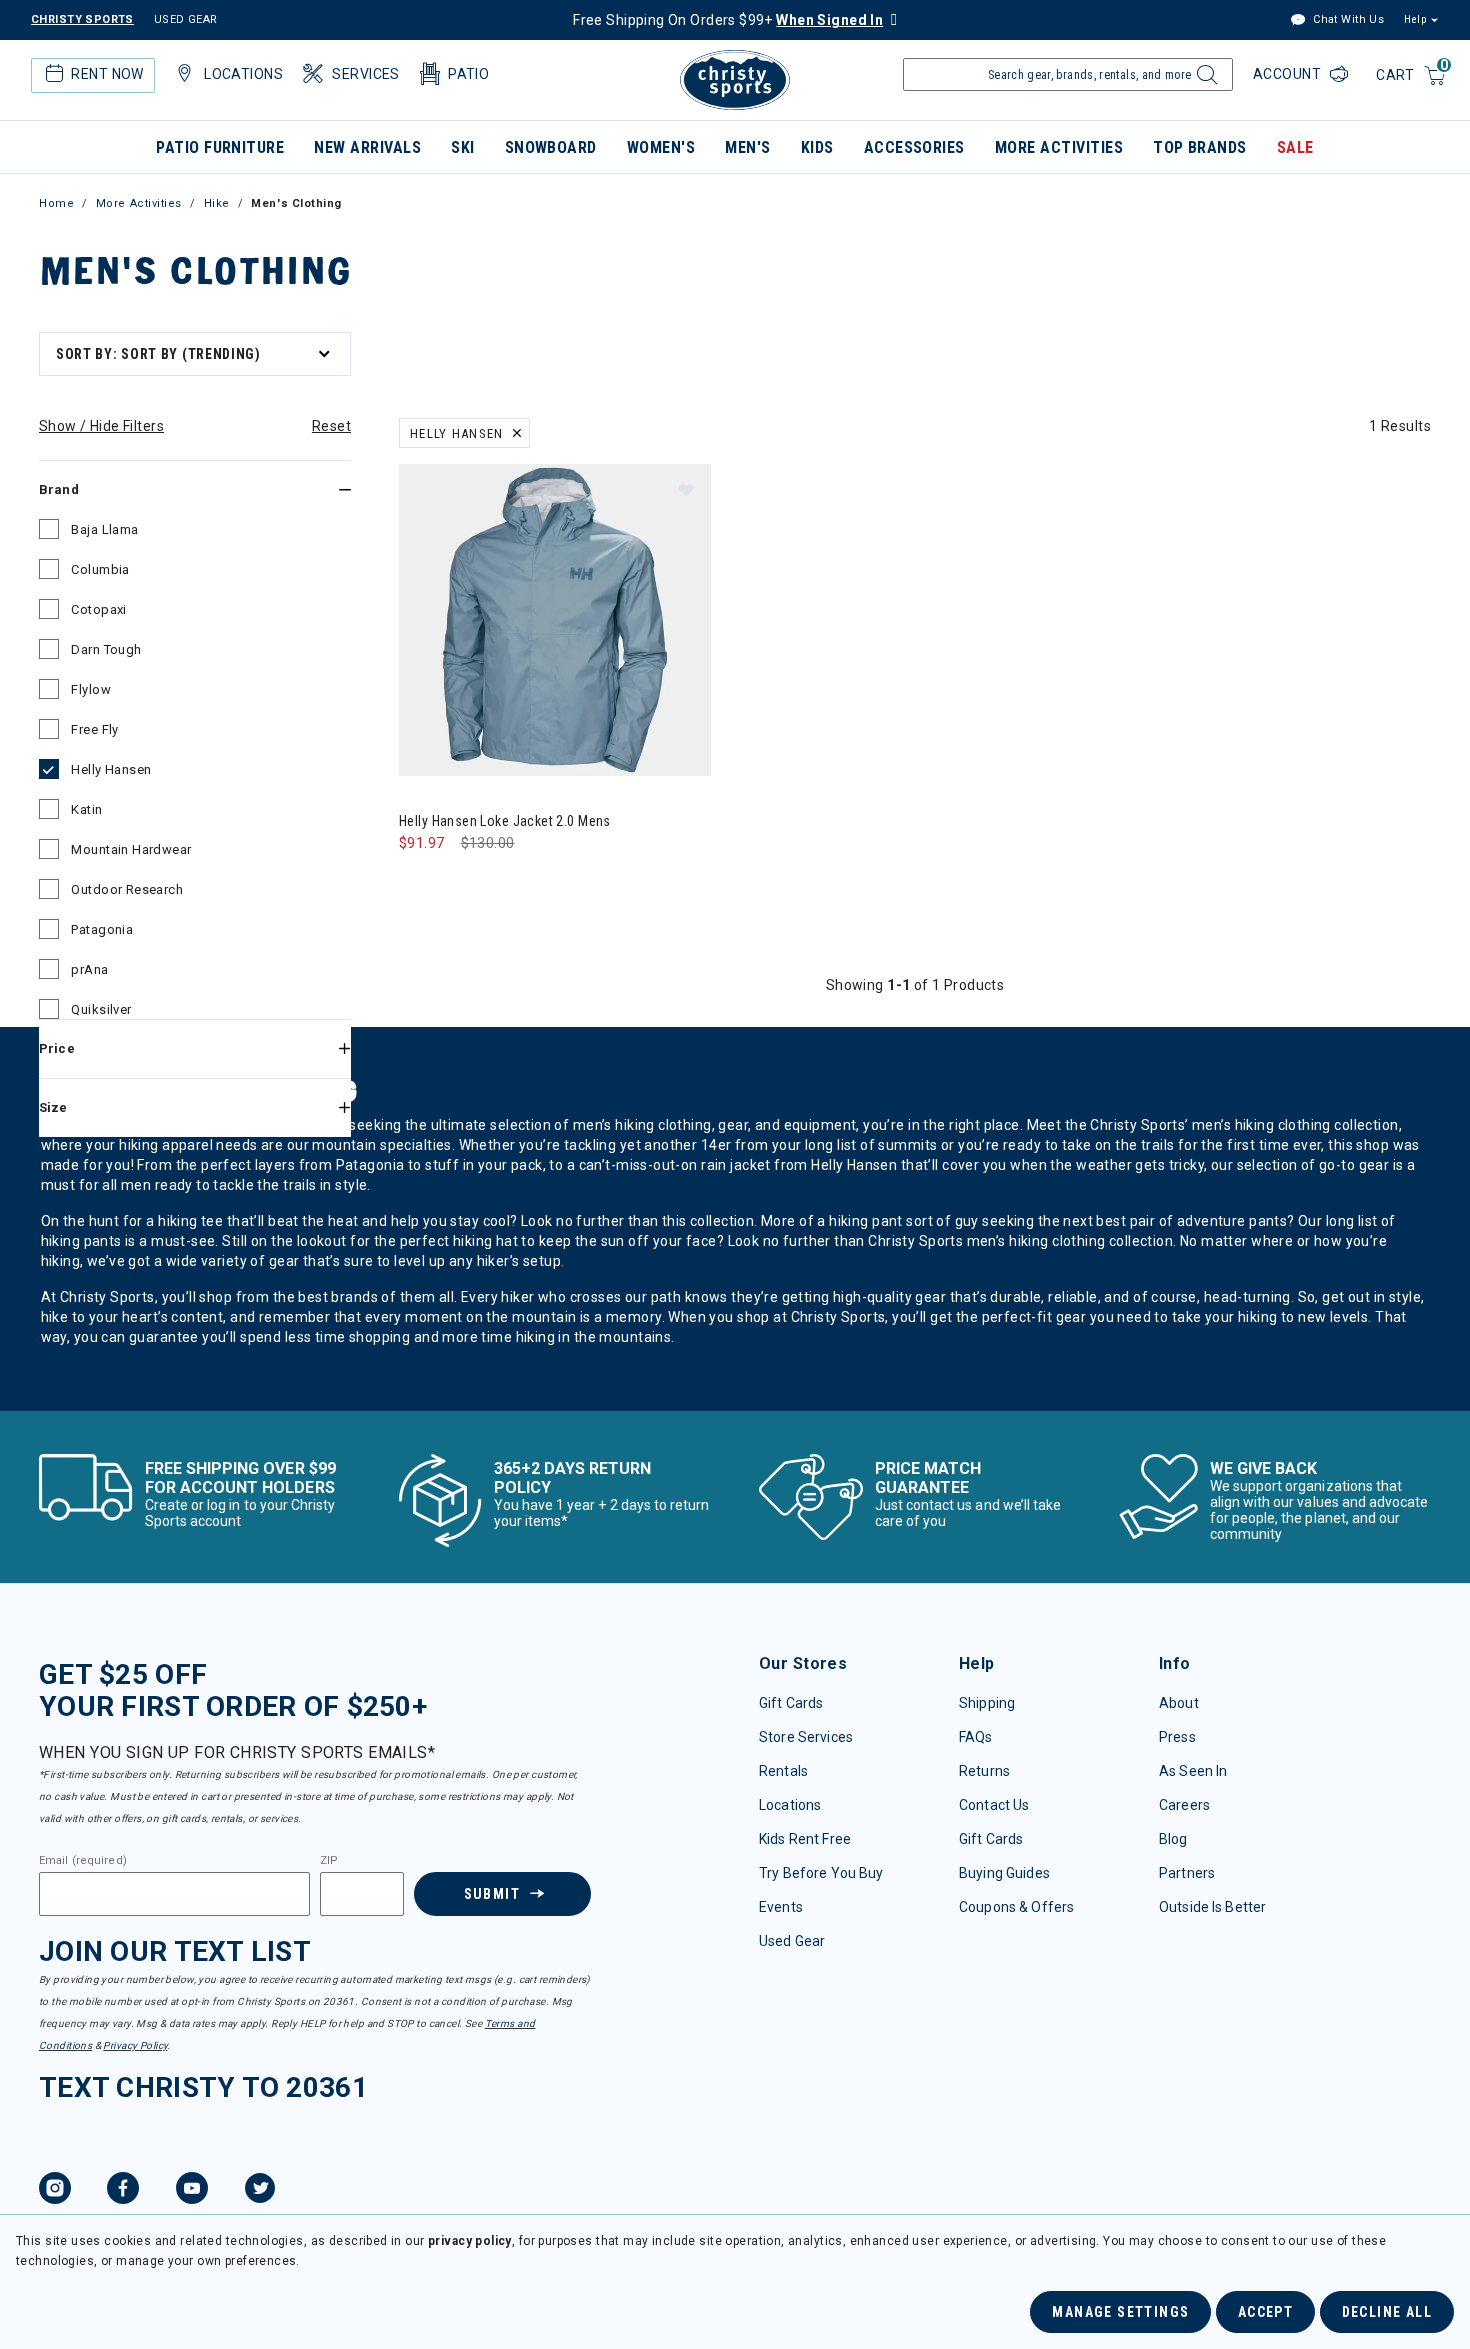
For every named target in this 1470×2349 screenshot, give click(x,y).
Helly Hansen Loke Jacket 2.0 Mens (505, 821)
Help (1415, 19)
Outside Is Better (1212, 1907)
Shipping (987, 1703)
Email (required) (83, 1861)
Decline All (1387, 2312)
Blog (1173, 1839)
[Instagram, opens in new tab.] (55, 2191)
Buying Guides (1004, 1873)
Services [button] (365, 74)
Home (56, 203)
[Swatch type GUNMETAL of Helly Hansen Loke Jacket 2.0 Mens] (460, 883)
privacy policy (470, 2241)
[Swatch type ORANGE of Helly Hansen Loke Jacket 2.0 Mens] (419, 883)
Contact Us (994, 1805)
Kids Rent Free (805, 1839)
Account (1289, 74)
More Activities (1059, 147)
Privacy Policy (135, 2045)
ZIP (329, 1861)
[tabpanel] (735, 867)
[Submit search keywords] (1204, 80)
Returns (984, 1771)
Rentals (783, 1771)
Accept (1265, 2312)
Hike (217, 203)
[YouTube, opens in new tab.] (192, 2191)
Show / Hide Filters (101, 426)
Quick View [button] (554, 744)
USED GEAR (186, 19)
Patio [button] (468, 74)
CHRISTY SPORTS (82, 19)
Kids (817, 147)
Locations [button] (243, 74)
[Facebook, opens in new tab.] (123, 2191)
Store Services (806, 1737)
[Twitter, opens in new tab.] (260, 2191)
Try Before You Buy (821, 1873)
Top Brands (1200, 147)
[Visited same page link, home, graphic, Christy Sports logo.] (735, 80)
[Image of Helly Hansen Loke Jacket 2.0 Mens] (555, 620)
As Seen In (1193, 1771)
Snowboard (551, 147)
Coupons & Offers (1016, 1907)
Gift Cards (791, 1703)
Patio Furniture (220, 147)
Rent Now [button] (107, 74)
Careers (1184, 1805)
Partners (1187, 1873)
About (1179, 1703)
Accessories (914, 147)
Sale (1295, 147)
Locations (790, 1805)
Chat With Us (1347, 19)
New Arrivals (367, 147)
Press (1177, 1737)
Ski (462, 147)
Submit (492, 1894)
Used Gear (792, 1941)
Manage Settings (1120, 2312)
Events (781, 1907)
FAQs (976, 1737)
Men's (747, 147)
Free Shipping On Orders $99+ (728, 20)
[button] (686, 489)
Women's (661, 147)
